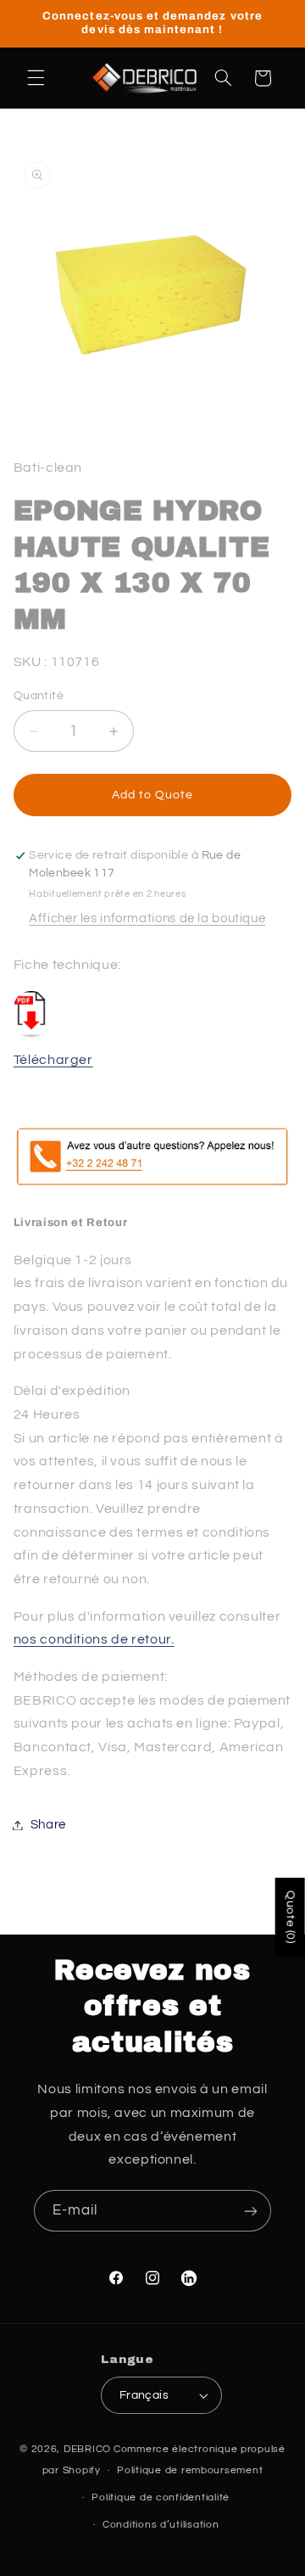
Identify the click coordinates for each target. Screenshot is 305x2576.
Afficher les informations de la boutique (147, 918)
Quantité (39, 696)
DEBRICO (87, 2449)
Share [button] (48, 1825)
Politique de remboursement (190, 2470)
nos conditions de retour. (94, 1639)
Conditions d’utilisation (161, 2525)
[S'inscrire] (251, 2211)
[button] (36, 78)
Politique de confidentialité (161, 2498)
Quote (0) (291, 1917)
